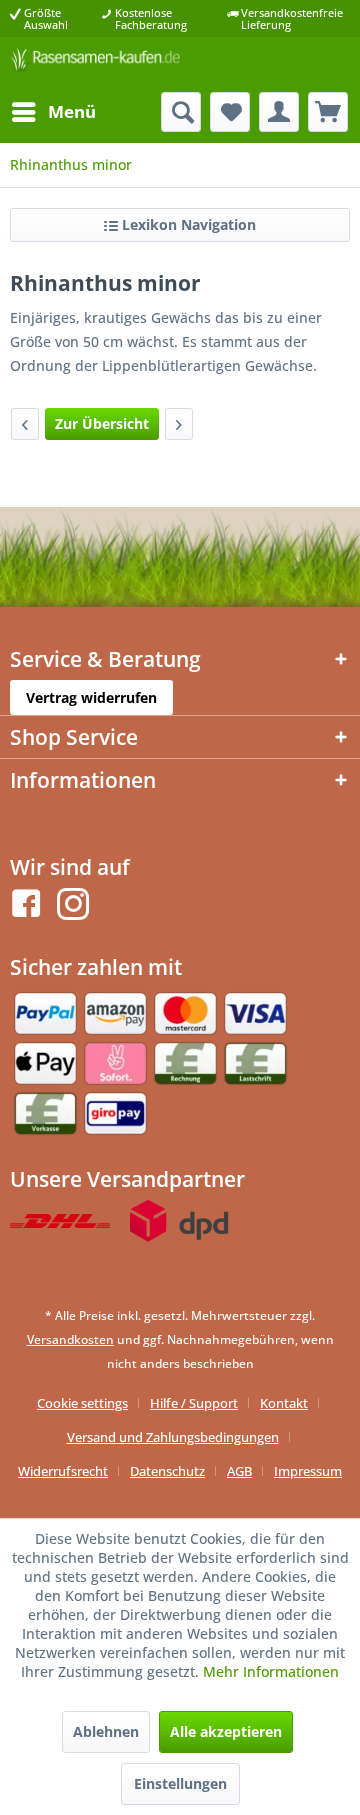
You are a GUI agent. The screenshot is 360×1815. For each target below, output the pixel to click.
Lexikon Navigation (187, 224)
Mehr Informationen (271, 1671)
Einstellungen (180, 1783)
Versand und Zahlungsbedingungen (173, 1437)
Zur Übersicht (102, 423)
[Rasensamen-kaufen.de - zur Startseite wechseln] (95, 64)
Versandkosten (70, 1339)
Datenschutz (167, 1471)
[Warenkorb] (328, 112)
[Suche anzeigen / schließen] (181, 112)
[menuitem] (53, 112)
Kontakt (284, 1403)
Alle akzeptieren (226, 1731)
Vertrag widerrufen (91, 697)
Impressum (308, 1471)
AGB (239, 1471)
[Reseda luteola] (25, 424)
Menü (72, 111)
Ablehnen (106, 1731)
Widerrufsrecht (63, 1471)
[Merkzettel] (230, 112)
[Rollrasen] (179, 424)
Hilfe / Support (194, 1403)
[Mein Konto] (279, 112)
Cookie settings (82, 1403)
